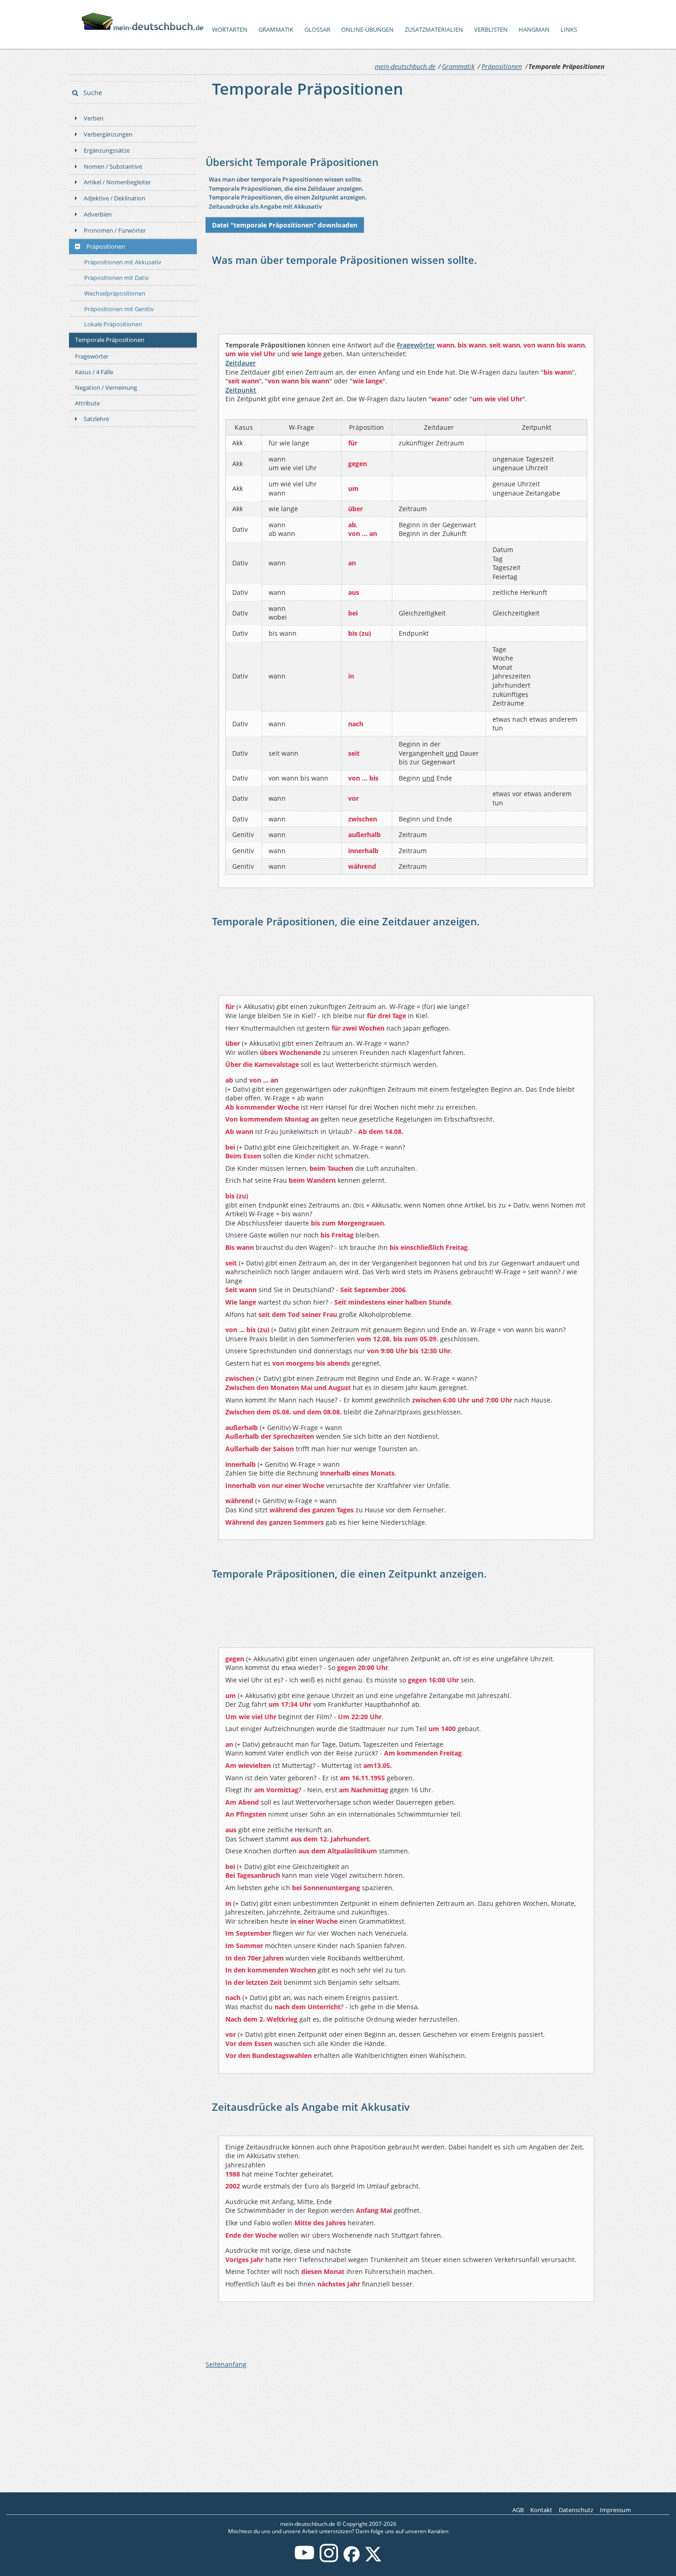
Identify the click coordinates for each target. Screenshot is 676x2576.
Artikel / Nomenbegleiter (117, 182)
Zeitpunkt (241, 390)
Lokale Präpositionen (113, 324)
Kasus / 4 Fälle (94, 372)
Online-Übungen (367, 30)
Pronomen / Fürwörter (115, 230)
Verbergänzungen (108, 134)
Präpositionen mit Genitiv (119, 309)
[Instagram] (329, 2560)
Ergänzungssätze (107, 150)
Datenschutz (576, 2510)
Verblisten (491, 30)
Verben (94, 118)
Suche (92, 93)
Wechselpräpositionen (115, 293)
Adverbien (98, 214)
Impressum (615, 2510)
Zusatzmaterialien (434, 30)
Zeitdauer (241, 363)
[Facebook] (352, 2560)
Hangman (534, 30)
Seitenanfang (226, 2364)
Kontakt (541, 2510)
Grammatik (276, 30)
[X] (373, 2560)
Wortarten (230, 30)
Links (569, 30)
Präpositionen (502, 66)
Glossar (317, 30)
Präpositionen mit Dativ (117, 278)
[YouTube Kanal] (304, 2560)
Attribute (87, 403)
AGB (518, 2510)
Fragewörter (92, 356)
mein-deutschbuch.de (405, 66)
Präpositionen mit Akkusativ (123, 262)
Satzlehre (96, 419)
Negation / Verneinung (106, 388)
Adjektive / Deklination (115, 198)
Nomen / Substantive (113, 166)
